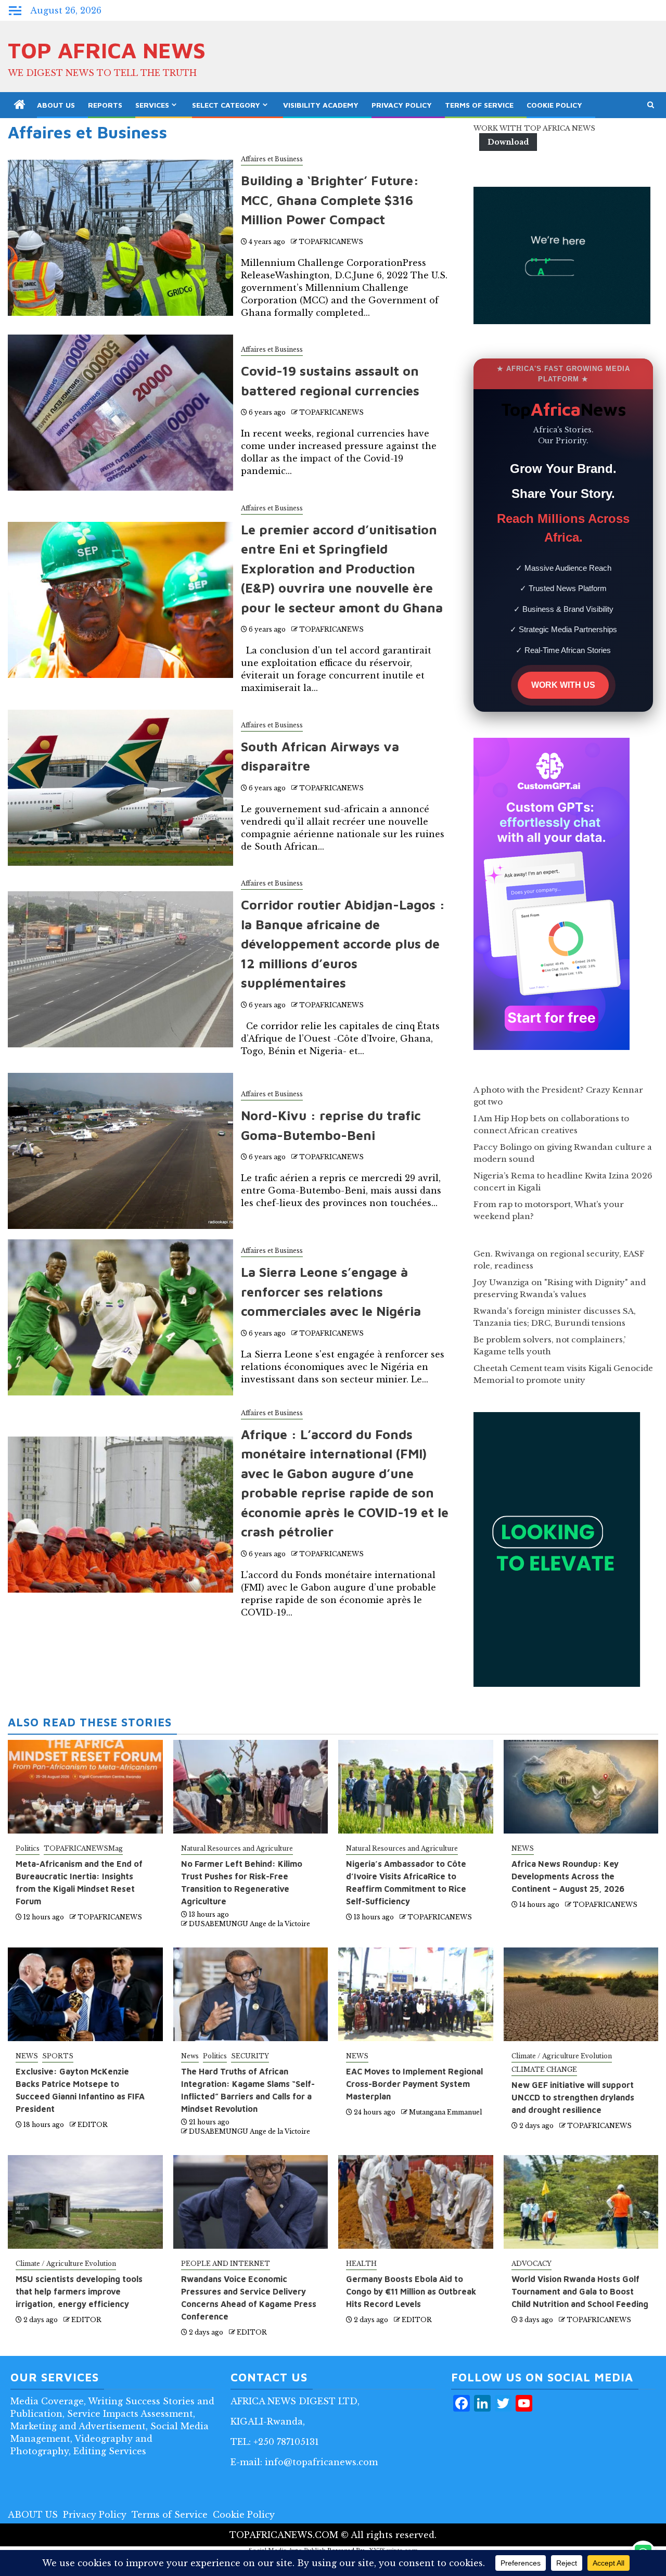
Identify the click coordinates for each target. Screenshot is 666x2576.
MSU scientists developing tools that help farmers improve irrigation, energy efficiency (79, 2291)
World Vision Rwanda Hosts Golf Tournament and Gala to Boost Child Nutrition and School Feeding (580, 2291)
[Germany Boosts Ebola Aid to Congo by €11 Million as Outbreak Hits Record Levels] (416, 2202)
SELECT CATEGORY (226, 105)
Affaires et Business (272, 159)
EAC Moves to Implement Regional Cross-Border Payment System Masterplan (414, 2084)
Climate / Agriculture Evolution (562, 2056)
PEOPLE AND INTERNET (226, 2264)
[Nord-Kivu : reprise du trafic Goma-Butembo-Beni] (120, 1151)
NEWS (523, 1848)
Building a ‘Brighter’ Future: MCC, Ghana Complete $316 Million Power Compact (330, 200)
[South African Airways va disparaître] (120, 788)
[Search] (651, 105)
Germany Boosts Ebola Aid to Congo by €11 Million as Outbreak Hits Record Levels (411, 2291)
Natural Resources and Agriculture (237, 1848)
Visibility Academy (321, 105)
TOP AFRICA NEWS (107, 50)
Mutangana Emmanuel (445, 2112)
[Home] (20, 105)
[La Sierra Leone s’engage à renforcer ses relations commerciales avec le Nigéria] (120, 1317)
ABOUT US (56, 105)
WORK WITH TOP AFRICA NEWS (534, 128)
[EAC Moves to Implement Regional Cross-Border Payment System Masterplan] (416, 1994)
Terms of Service (479, 105)
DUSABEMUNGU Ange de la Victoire (249, 1924)
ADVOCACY (531, 2264)
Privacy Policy (402, 105)
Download (508, 142)
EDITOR (93, 2125)
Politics (28, 1848)
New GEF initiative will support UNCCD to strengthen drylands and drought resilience (573, 2097)
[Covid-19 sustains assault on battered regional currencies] (120, 413)
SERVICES (152, 105)
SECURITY (250, 2056)
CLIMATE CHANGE (544, 2069)
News (190, 2056)
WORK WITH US (563, 685)
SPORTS (58, 2056)
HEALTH (361, 2264)
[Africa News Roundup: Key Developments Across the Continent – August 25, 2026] (581, 1787)
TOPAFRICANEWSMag (83, 1848)
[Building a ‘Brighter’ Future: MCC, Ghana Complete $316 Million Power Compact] (120, 238)
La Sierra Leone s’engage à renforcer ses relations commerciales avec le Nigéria (331, 1291)
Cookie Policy (554, 105)
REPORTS (105, 105)
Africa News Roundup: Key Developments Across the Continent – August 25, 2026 (568, 1876)
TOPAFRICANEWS (331, 242)
